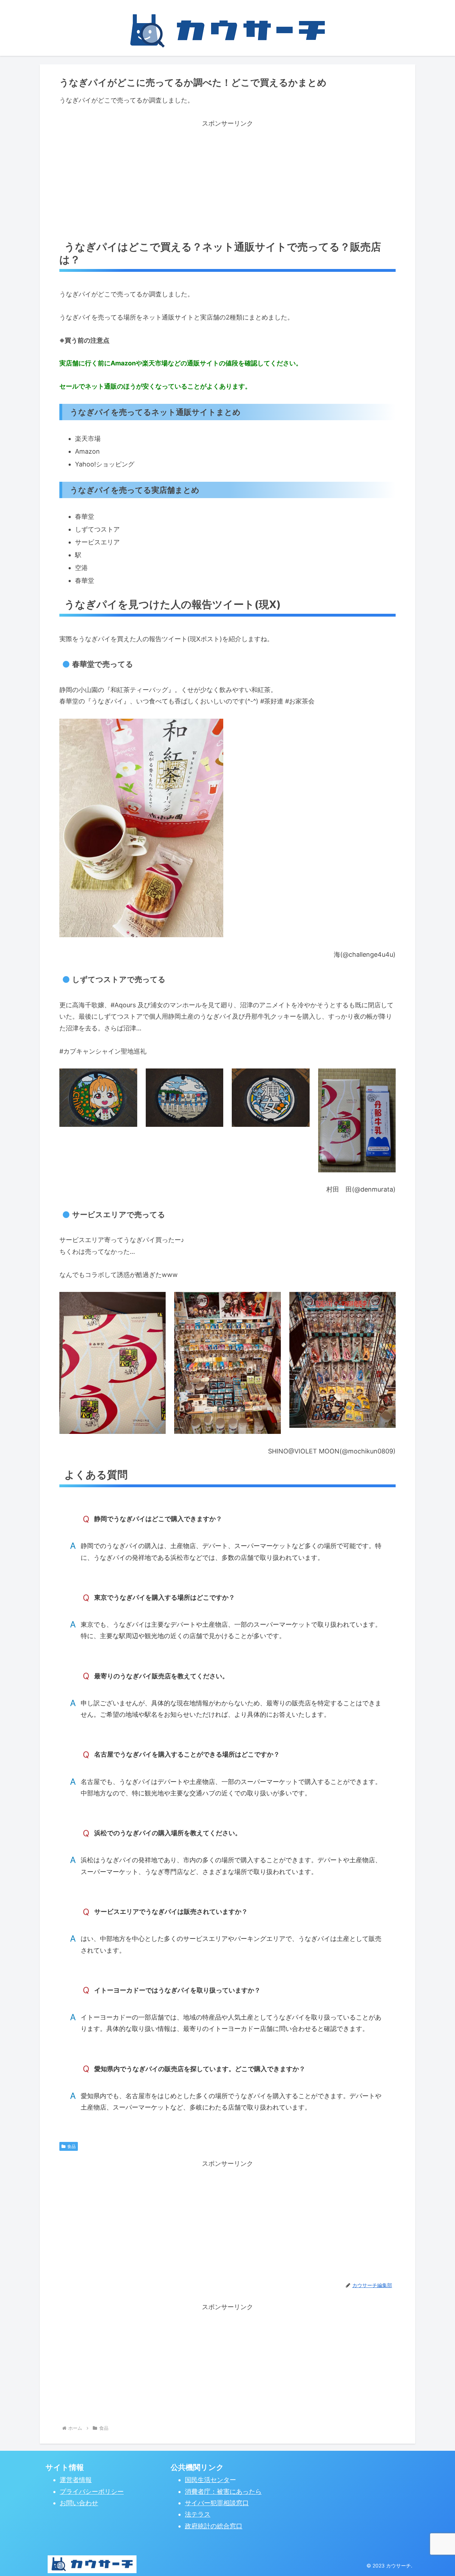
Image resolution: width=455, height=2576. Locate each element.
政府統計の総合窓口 (214, 2526)
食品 (71, 2146)
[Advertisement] (227, 179)
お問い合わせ (79, 2503)
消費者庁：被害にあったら (223, 2491)
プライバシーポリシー (92, 2491)
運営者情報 (76, 2480)
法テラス (198, 2514)
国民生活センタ (207, 2480)
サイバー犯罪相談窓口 (217, 2503)
